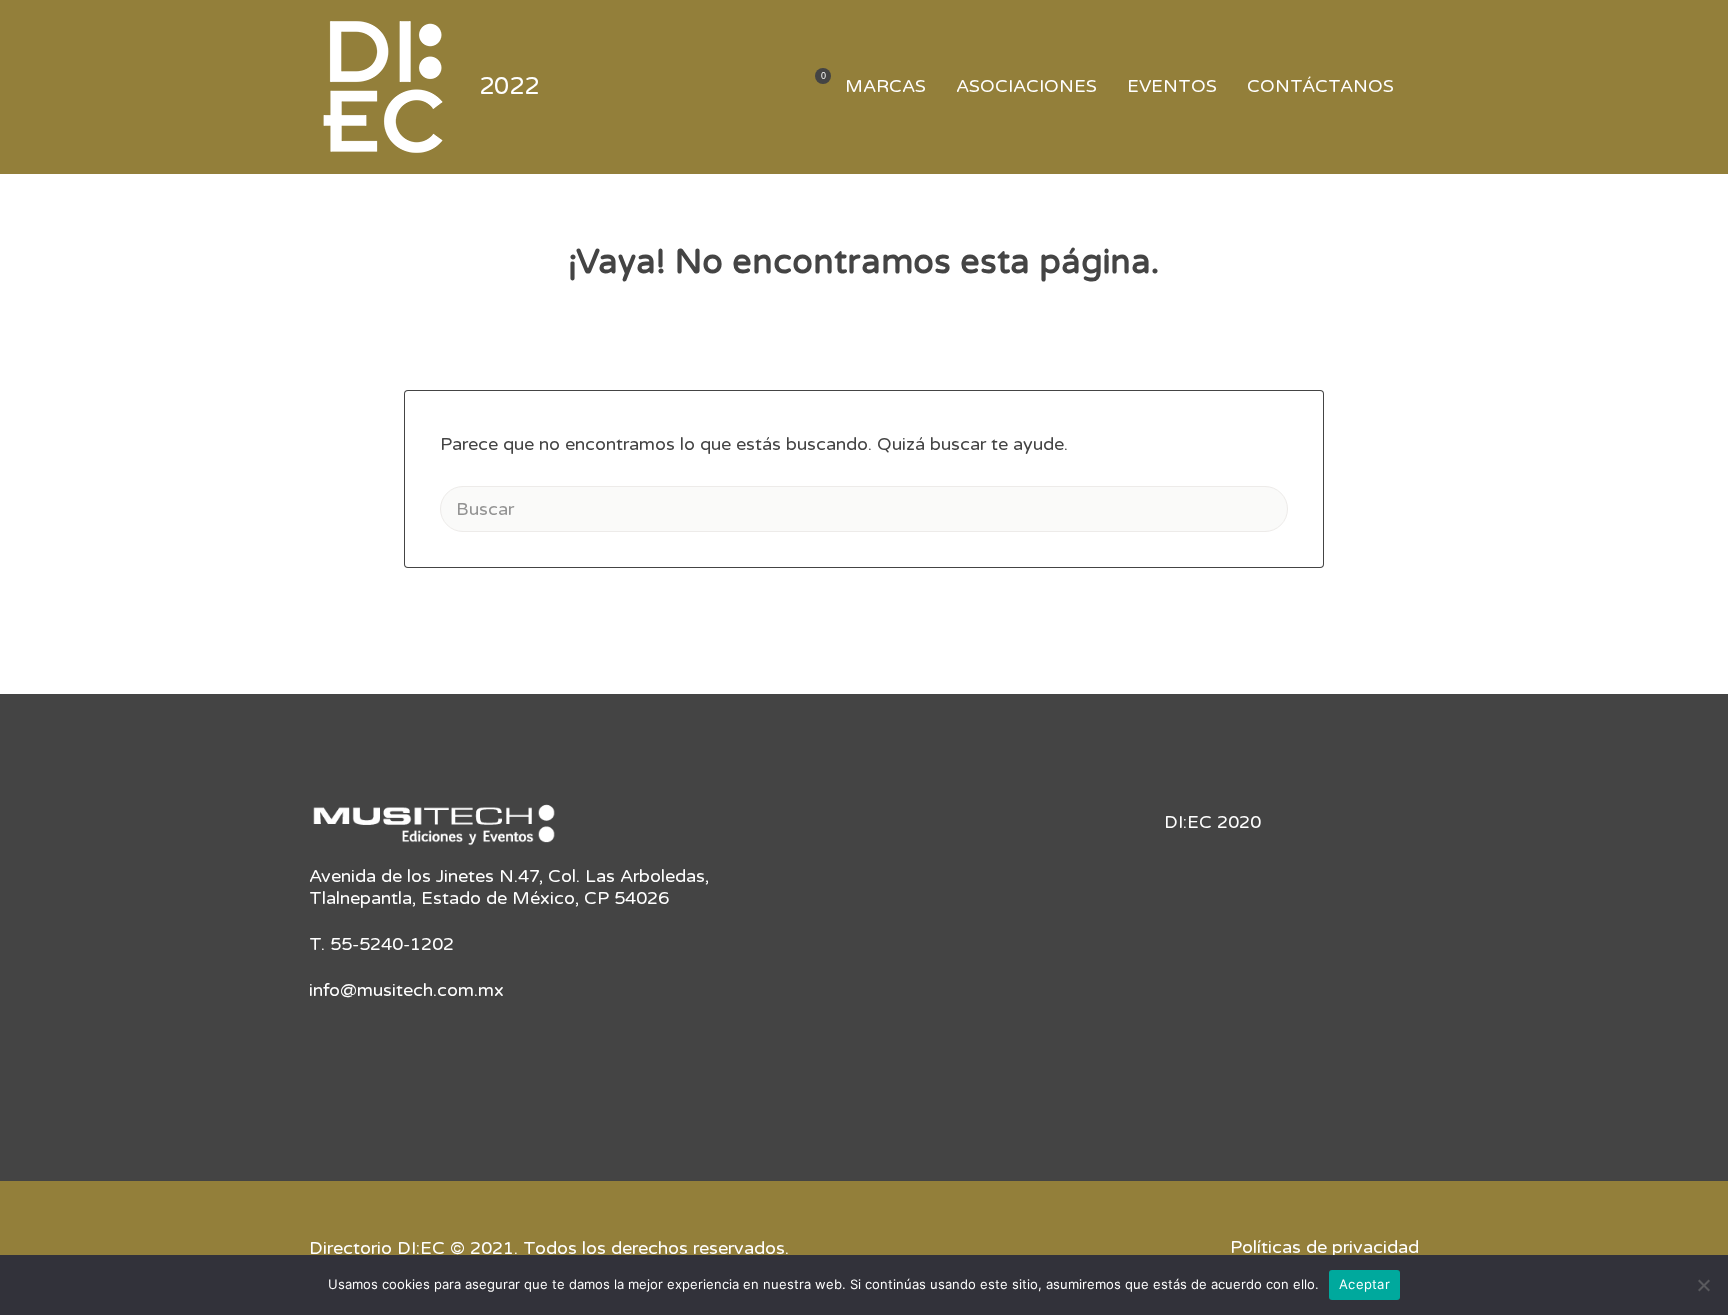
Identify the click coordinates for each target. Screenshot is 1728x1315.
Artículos (810, 87)
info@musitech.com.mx (406, 990)
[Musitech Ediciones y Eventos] (434, 832)
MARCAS (885, 86)
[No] (1703, 1285)
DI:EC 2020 (1212, 822)
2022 (509, 86)
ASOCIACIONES (1026, 86)
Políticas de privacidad (1324, 1247)
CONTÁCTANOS (1320, 86)
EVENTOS (1172, 86)
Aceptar (1364, 1284)
